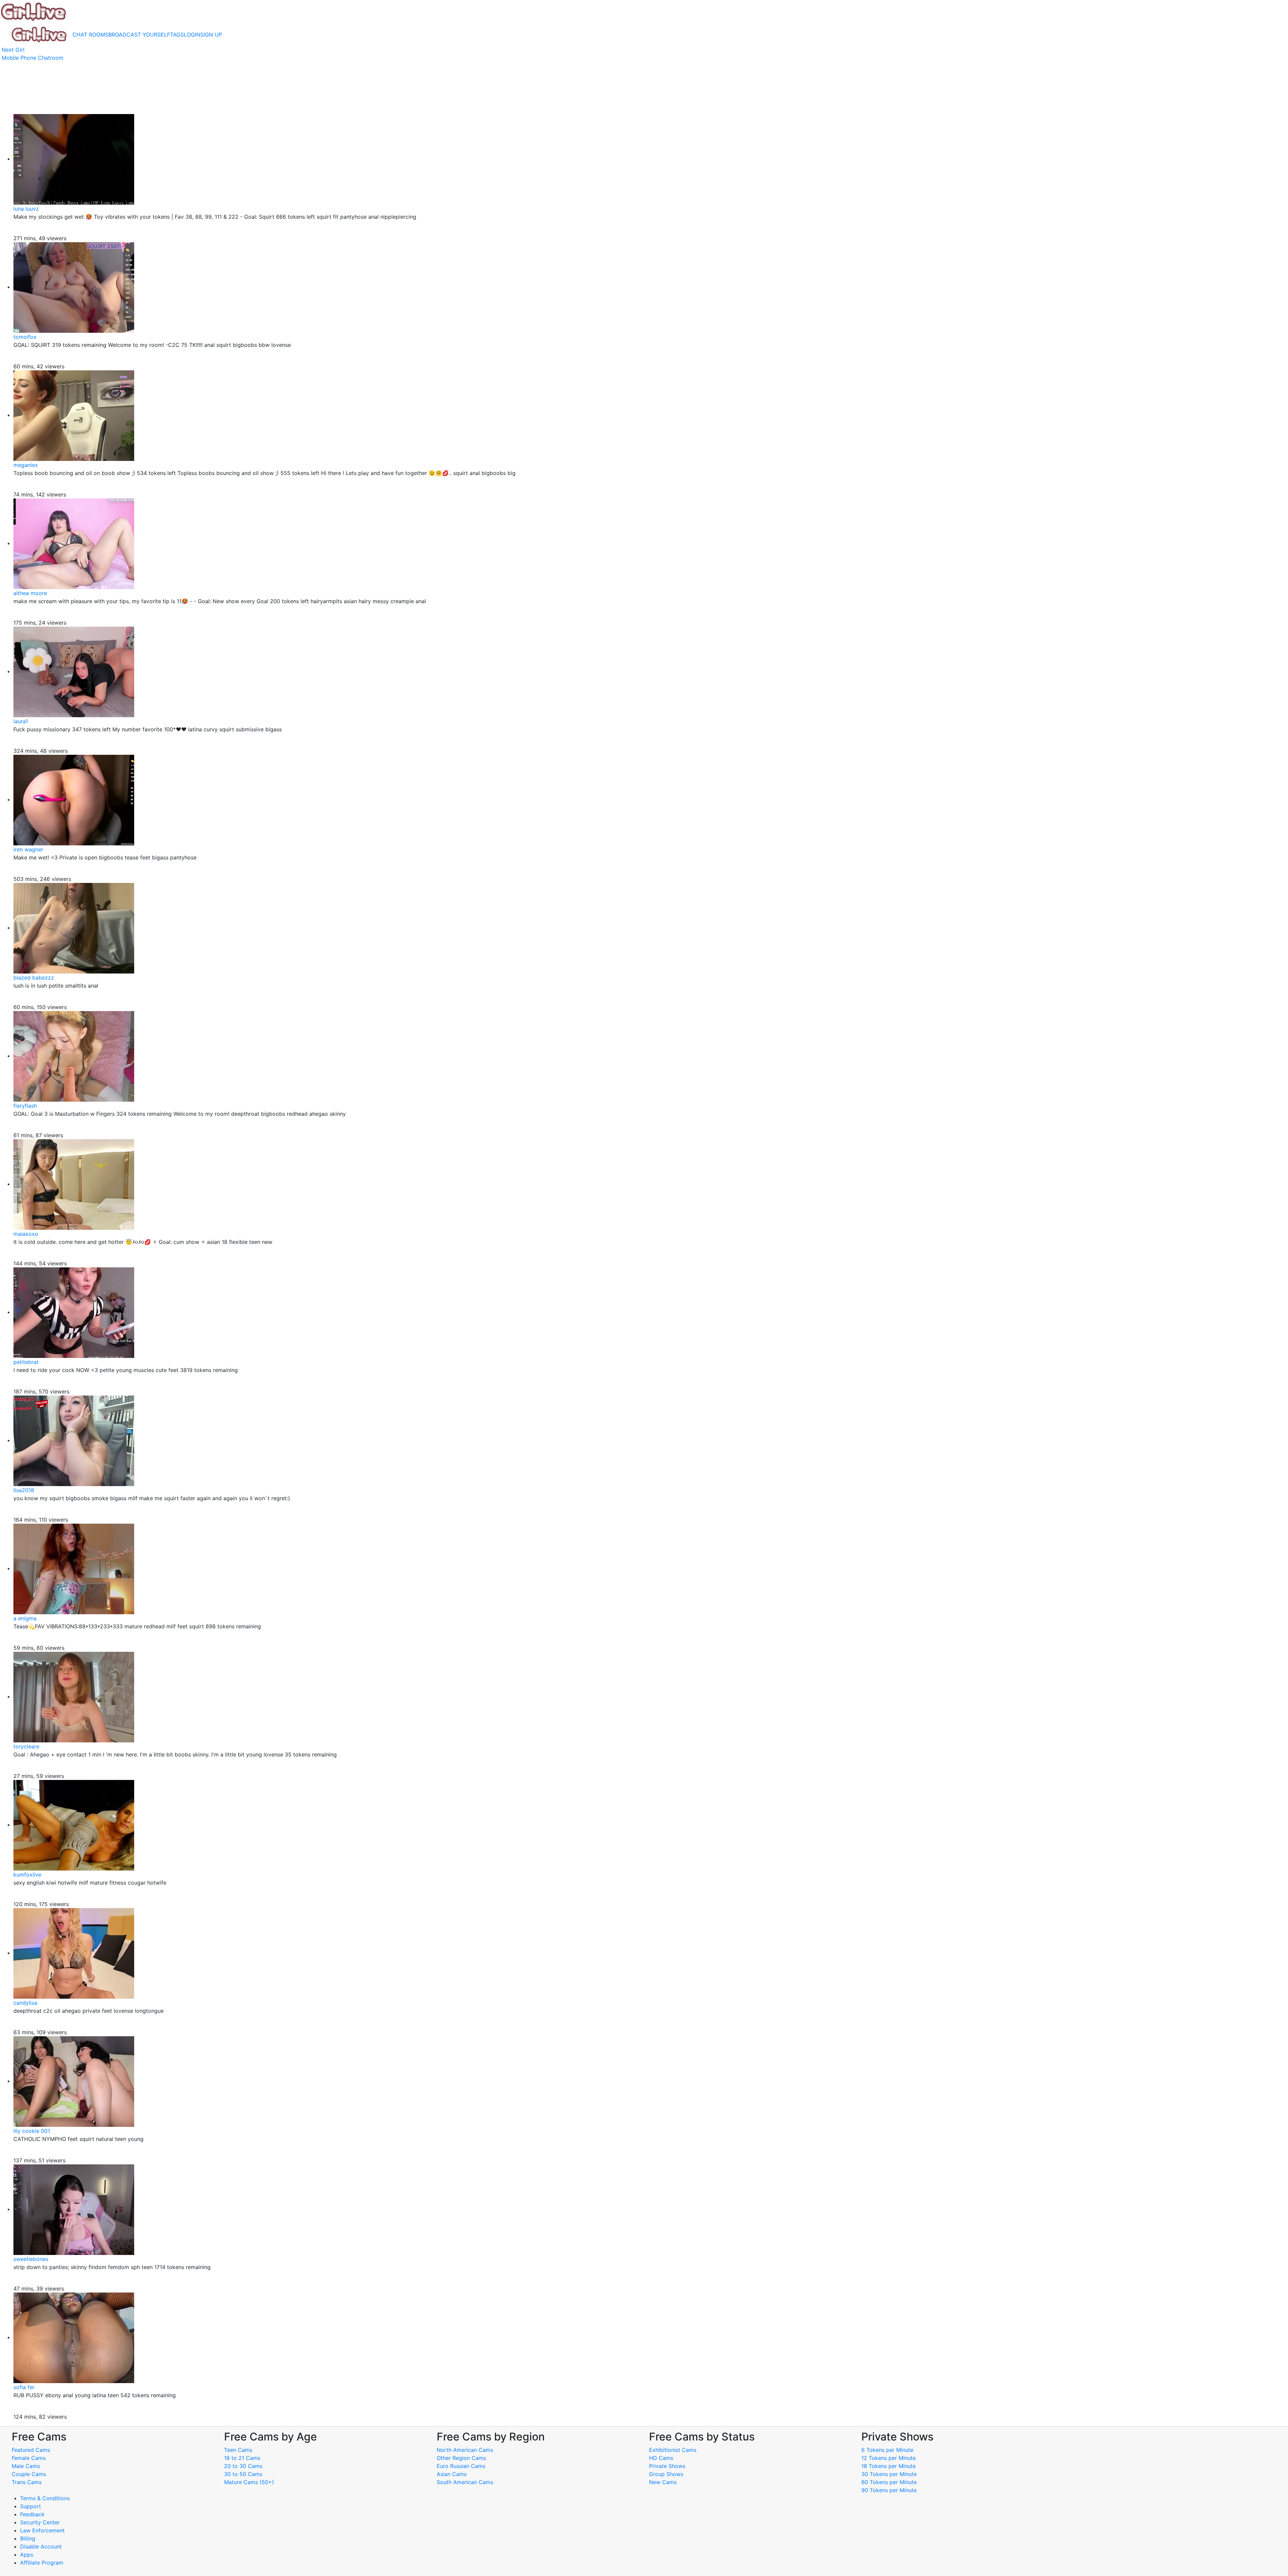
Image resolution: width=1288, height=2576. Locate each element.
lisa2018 (24, 1490)
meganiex (26, 465)
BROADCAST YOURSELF (139, 35)
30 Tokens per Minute (889, 2474)
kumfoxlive (27, 1875)
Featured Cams (31, 2450)
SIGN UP (211, 35)
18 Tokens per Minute (889, 2466)
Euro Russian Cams (461, 2466)
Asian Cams (452, 2474)
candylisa (25, 2003)
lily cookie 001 (32, 2131)
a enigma (25, 1618)
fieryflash (25, 1106)
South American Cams (465, 2482)
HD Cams (661, 2458)
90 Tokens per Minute (889, 2490)
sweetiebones (31, 2259)
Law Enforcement (42, 2530)
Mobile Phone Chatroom (33, 58)
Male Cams (26, 2466)
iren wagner (28, 849)
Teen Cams (238, 2450)
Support (31, 2506)
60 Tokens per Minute (889, 2482)
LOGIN (192, 35)
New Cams (663, 2482)
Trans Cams (27, 2482)
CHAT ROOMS (90, 35)
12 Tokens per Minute (889, 2458)
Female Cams (29, 2458)
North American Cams (465, 2450)
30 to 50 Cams (243, 2474)
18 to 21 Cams (242, 2458)
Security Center (40, 2522)
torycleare (26, 1746)
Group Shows (666, 2474)
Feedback (32, 2514)
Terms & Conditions (45, 2498)
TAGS (177, 35)
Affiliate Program (43, 2563)
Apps (27, 2555)
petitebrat (26, 1362)
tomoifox (25, 337)
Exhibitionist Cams (673, 2450)
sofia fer (24, 2387)
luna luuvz (26, 209)
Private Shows (667, 2466)
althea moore (30, 593)
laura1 (21, 721)
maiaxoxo (26, 1234)
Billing (28, 2538)
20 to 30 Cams (243, 2466)
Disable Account (41, 2546)
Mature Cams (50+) (249, 2482)
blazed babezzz (34, 978)
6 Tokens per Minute (887, 2450)
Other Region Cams (461, 2458)
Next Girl (13, 50)
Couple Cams (29, 2474)
